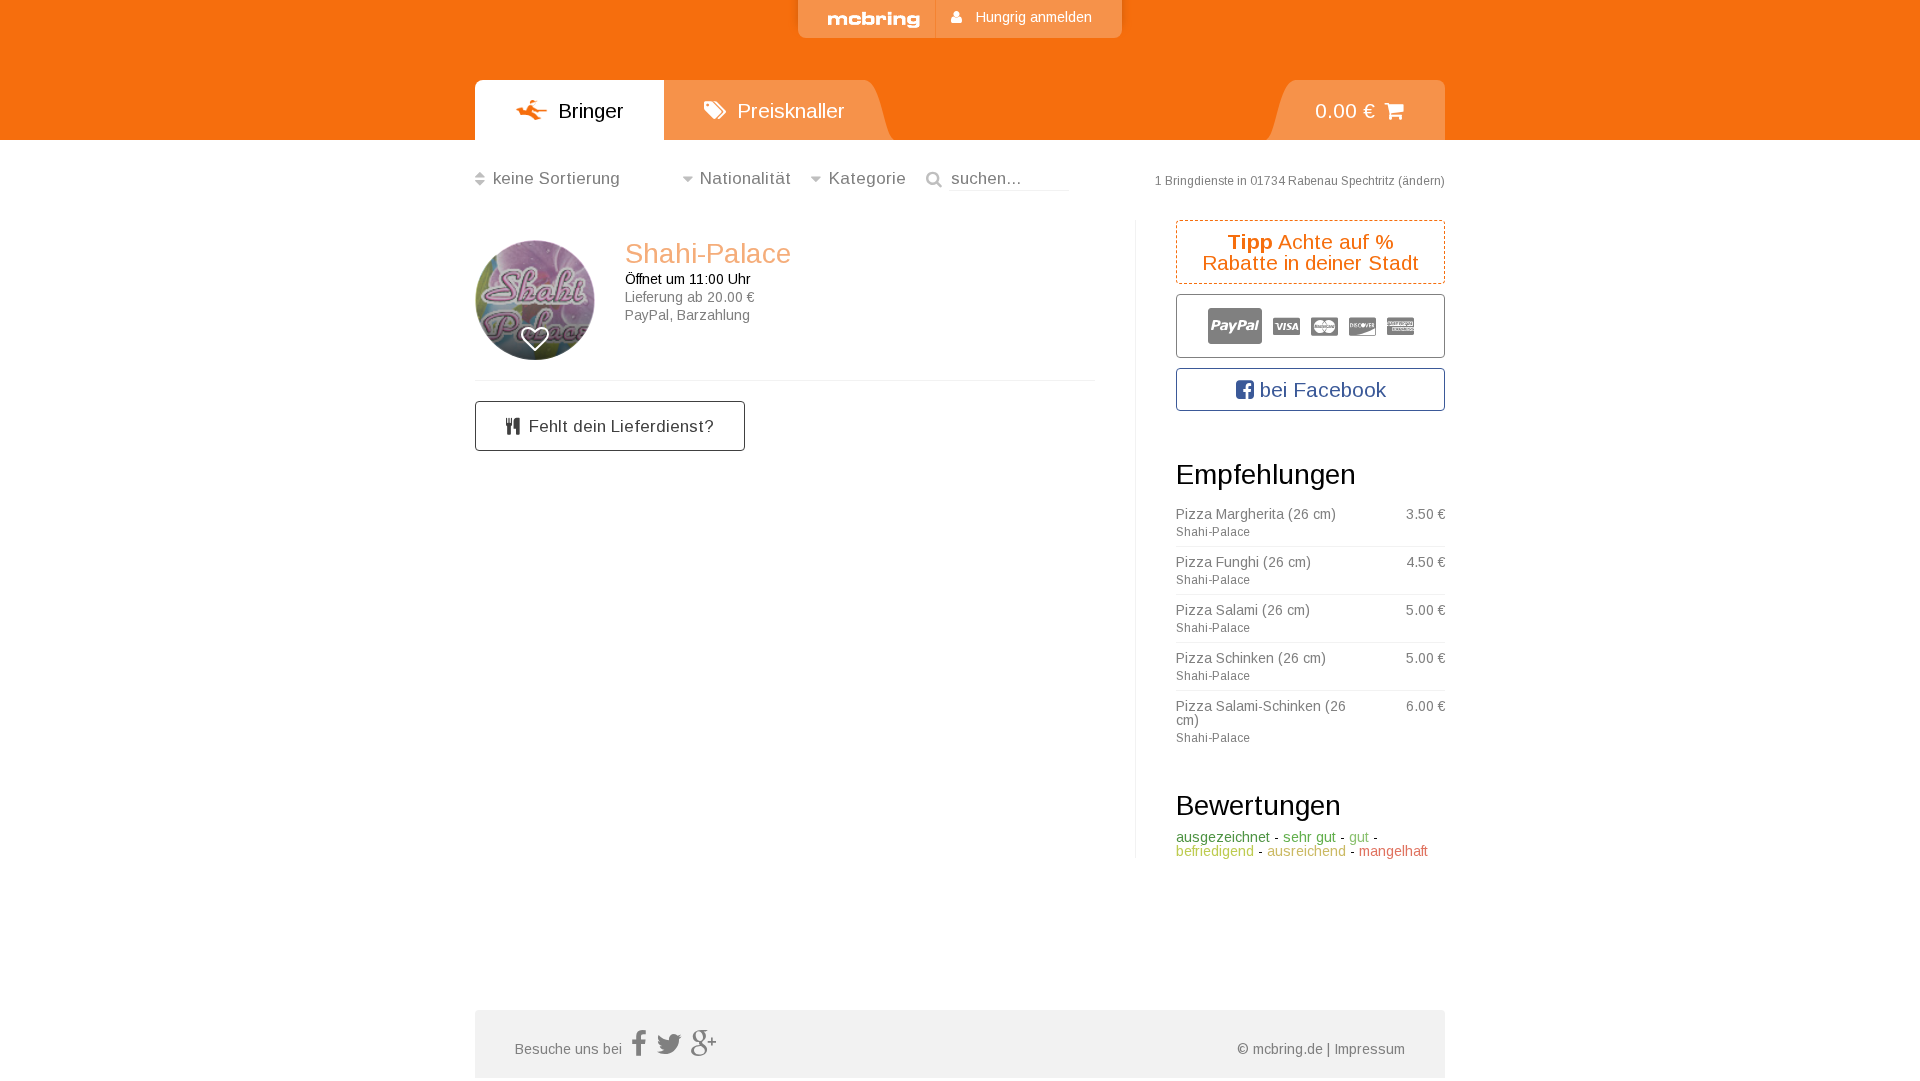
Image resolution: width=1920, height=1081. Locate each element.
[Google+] (704, 1049)
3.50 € (1425, 514)
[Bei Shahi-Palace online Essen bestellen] (535, 282)
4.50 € (1425, 562)
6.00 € (1425, 706)
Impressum (1369, 1049)
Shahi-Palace (708, 254)
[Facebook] (639, 1049)
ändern (1421, 181)
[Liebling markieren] (535, 339)
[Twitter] (669, 1049)
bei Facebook (1320, 389)
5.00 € (1425, 610)
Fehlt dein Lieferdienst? (621, 426)
